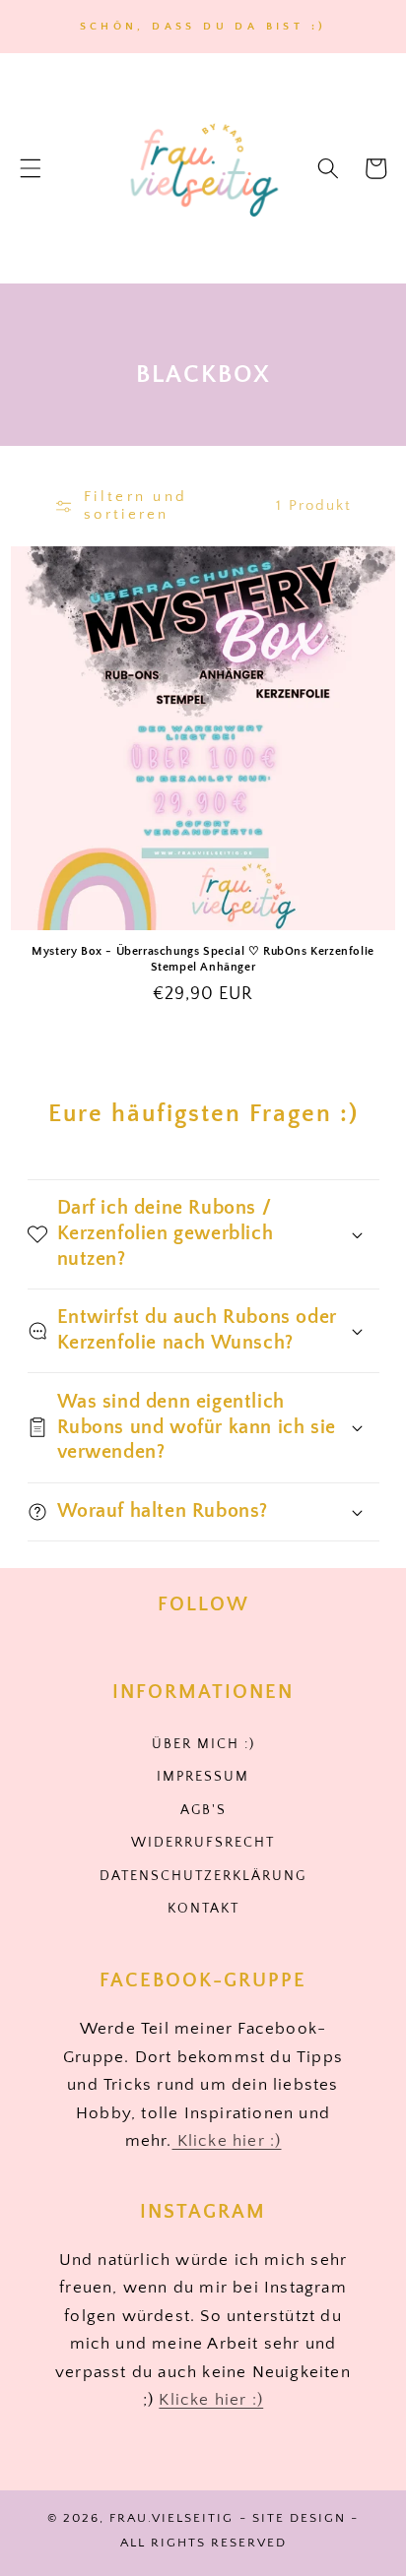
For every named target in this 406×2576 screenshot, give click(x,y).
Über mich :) (203, 1744)
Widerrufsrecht (203, 1843)
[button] (31, 168)
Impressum (203, 1777)
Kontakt (203, 1909)
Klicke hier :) (227, 2141)
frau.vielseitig (171, 2518)
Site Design (299, 2518)
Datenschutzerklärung (203, 1876)
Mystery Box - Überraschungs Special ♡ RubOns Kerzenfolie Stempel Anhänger (203, 959)
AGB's (203, 1810)
